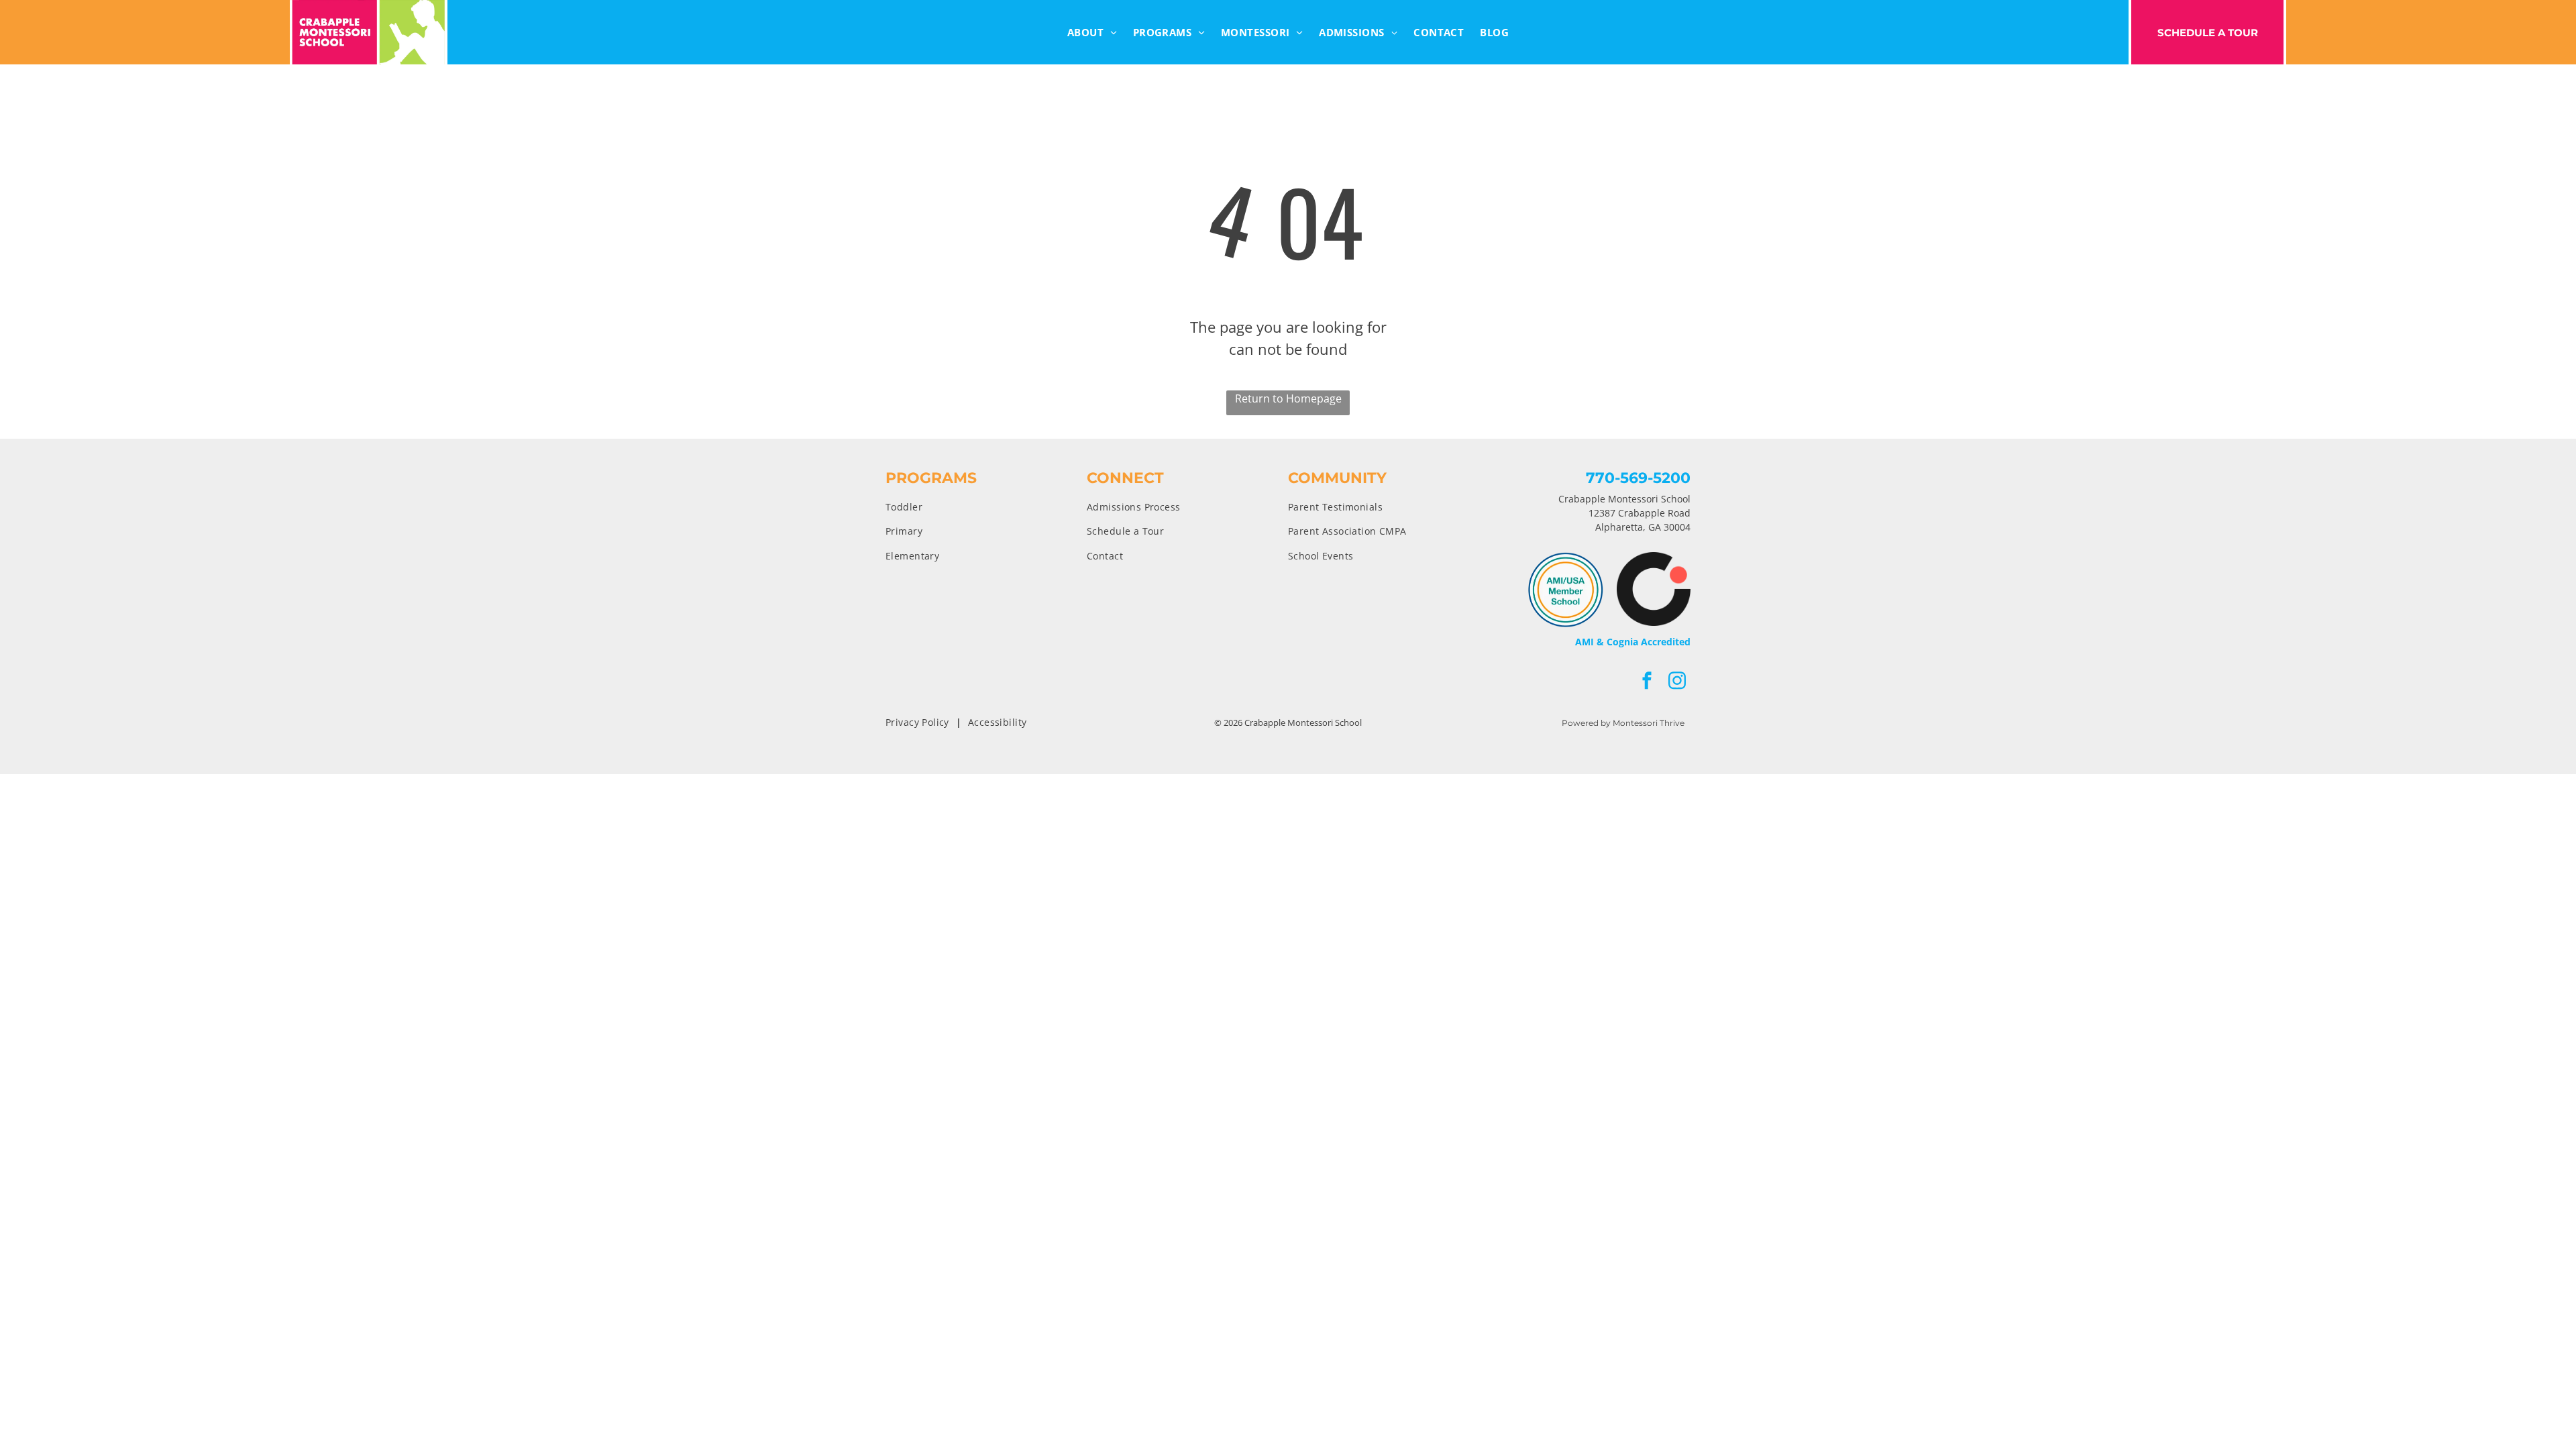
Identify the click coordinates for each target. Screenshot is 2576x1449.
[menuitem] (1092, 33)
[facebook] (1647, 682)
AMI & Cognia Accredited (1633, 642)
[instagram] (1677, 682)
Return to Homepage (1288, 398)
